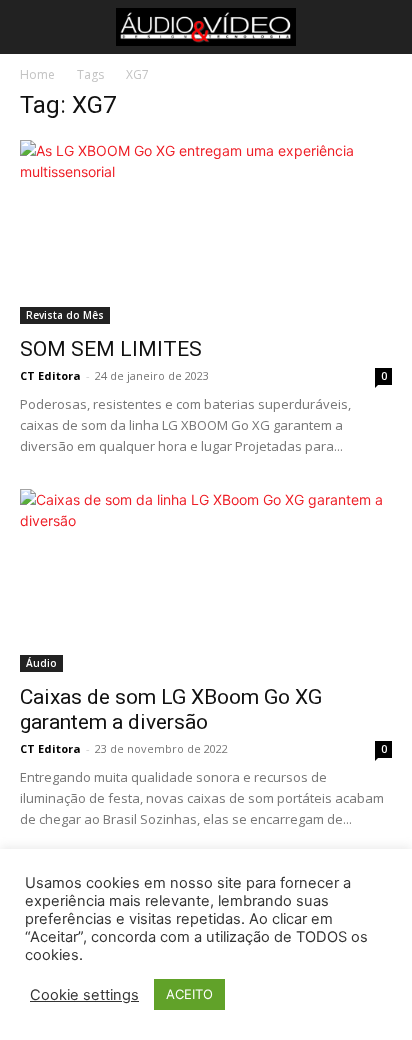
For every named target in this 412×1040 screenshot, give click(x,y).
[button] (32, 27)
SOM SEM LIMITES (111, 349)
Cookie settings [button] (84, 995)
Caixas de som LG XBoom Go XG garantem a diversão (171, 709)
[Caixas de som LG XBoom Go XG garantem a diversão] (206, 581)
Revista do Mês (65, 315)
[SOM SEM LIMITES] (206, 232)
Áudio (41, 663)
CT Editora (50, 375)
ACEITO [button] (189, 994)
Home (37, 74)
